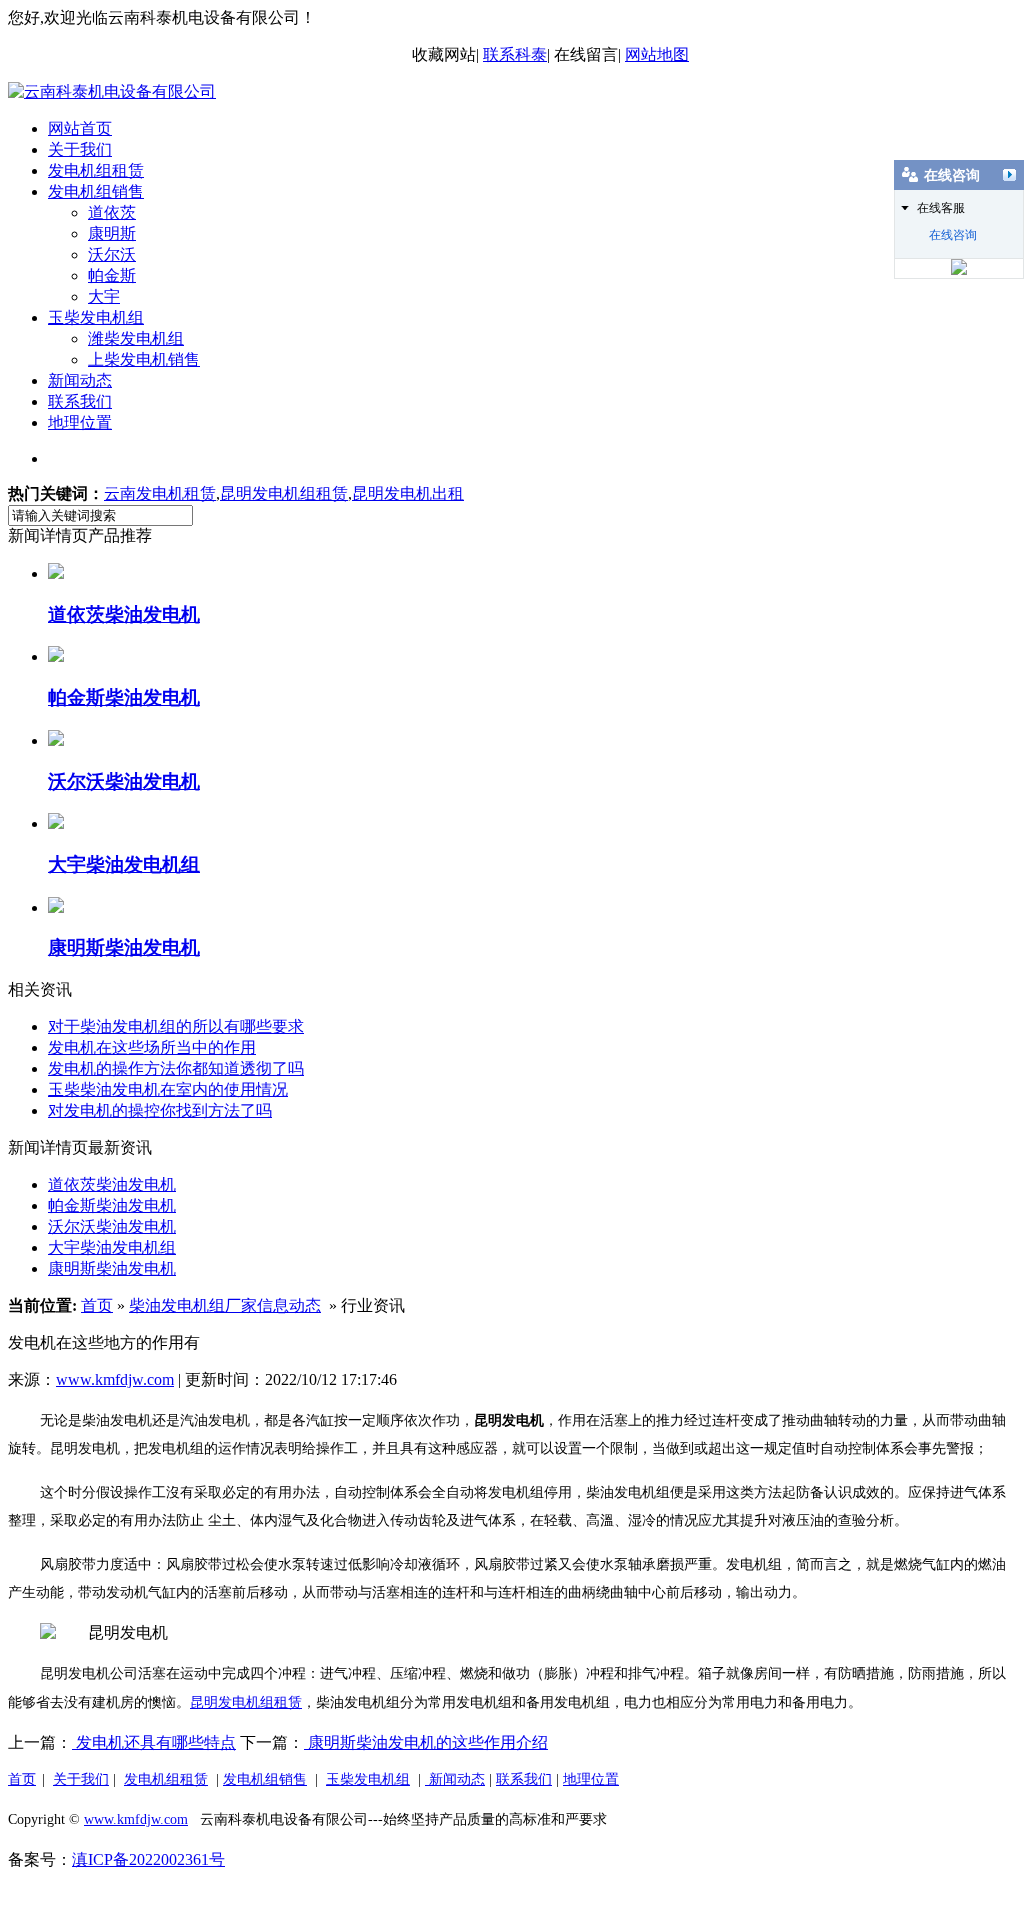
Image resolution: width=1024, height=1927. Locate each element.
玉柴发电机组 (96, 317)
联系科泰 (515, 54)
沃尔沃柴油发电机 (112, 1226)
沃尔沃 (112, 254)
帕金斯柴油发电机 (112, 1205)
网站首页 (80, 128)
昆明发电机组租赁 (284, 493)
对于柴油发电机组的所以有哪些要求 (176, 1026)
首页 (97, 1305)
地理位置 (80, 422)
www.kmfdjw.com (115, 1379)
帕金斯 (112, 275)
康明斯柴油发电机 (112, 1268)
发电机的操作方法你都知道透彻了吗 (176, 1068)
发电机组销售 (96, 191)
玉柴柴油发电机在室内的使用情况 (168, 1089)
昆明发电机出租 (408, 493)
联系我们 (80, 401)
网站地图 (657, 54)
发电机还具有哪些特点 (154, 1742)
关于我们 (80, 149)
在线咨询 (953, 235)
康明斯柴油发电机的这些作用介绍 (426, 1742)
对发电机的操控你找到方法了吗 (160, 1110)
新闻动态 (80, 380)
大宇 (104, 296)
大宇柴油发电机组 (112, 1247)
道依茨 (112, 212)
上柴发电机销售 (144, 359)
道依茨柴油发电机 (112, 1184)
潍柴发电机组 (136, 338)
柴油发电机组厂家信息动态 (225, 1305)
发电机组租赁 (96, 170)
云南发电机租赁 (160, 493)
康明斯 (112, 233)
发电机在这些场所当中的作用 (152, 1047)
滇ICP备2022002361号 (148, 1859)
